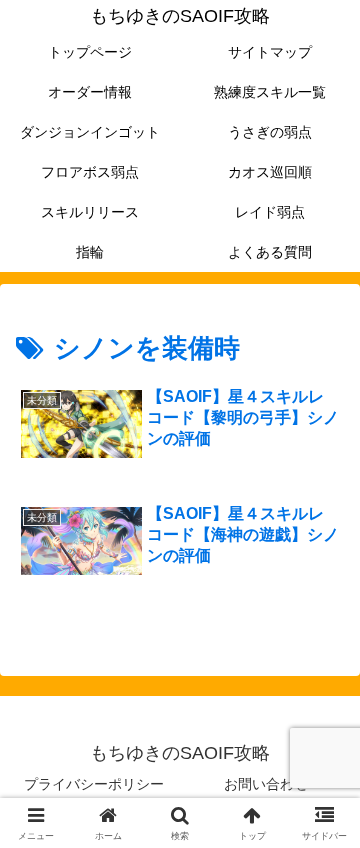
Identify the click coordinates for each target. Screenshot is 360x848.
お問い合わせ (266, 784)
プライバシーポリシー (94, 784)
